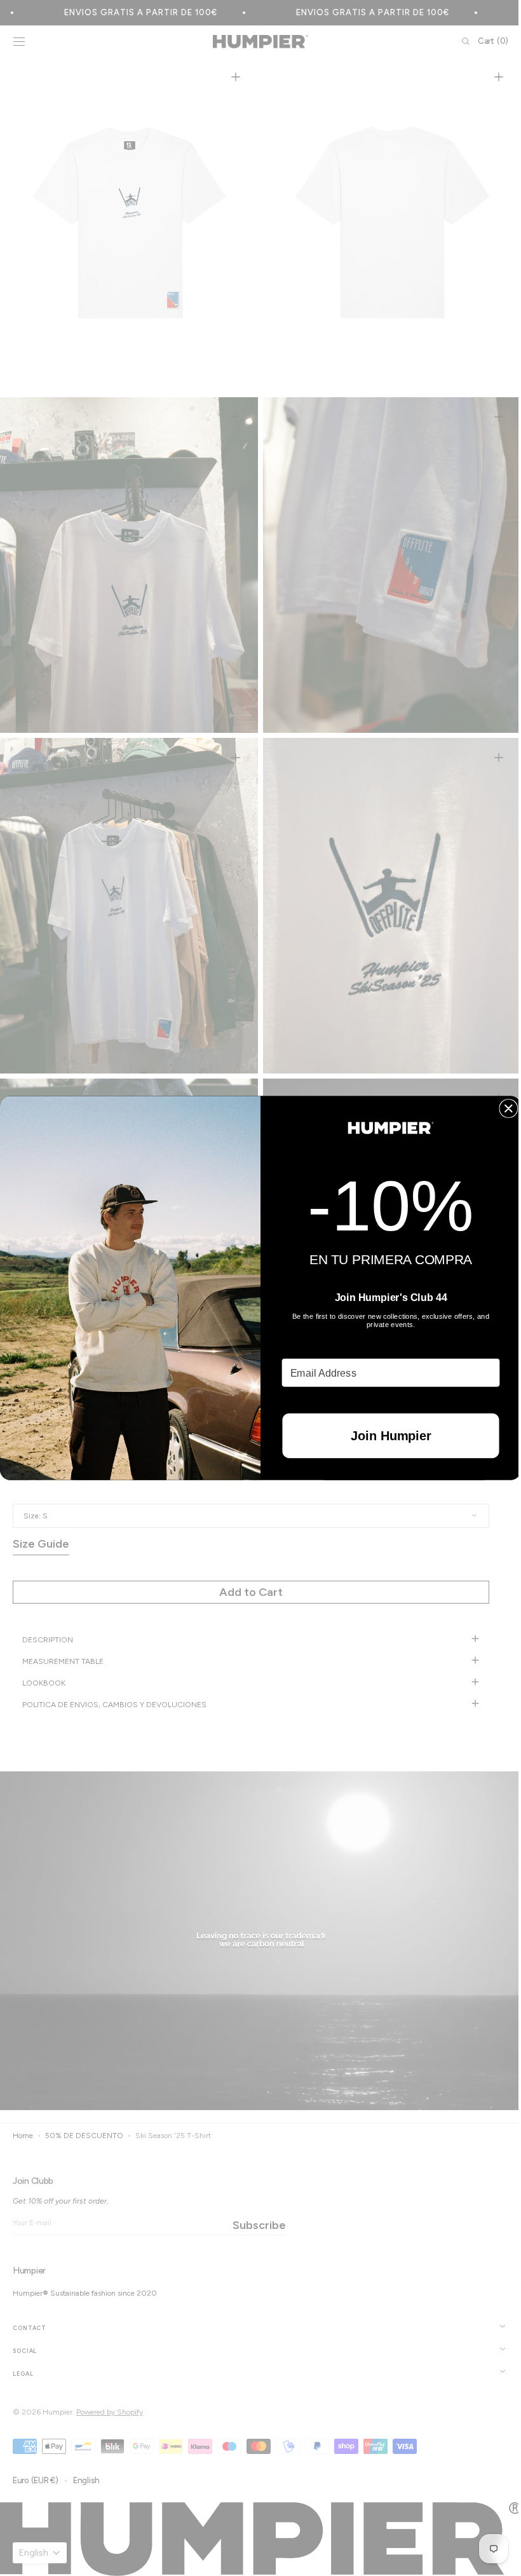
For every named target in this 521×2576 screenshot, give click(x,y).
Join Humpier (386, 1436)
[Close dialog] (504, 1108)
